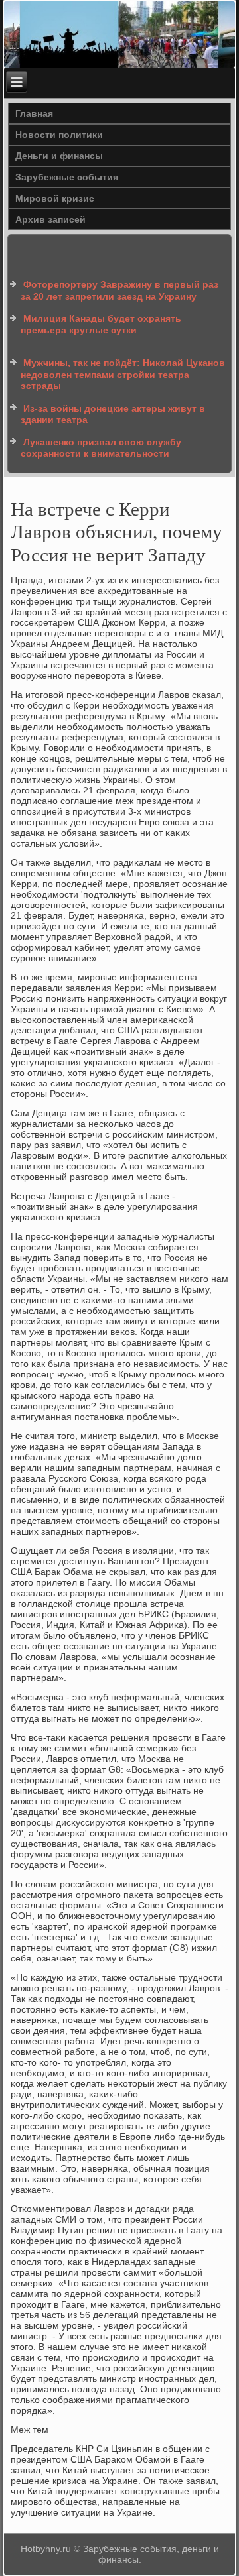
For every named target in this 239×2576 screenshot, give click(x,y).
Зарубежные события (67, 177)
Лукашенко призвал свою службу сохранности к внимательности (101, 448)
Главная (34, 113)
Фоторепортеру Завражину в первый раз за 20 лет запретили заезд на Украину (119, 290)
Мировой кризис (55, 198)
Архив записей (50, 219)
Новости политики (59, 135)
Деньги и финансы (59, 156)
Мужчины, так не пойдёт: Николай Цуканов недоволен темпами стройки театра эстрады (123, 374)
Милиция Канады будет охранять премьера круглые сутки (101, 324)
